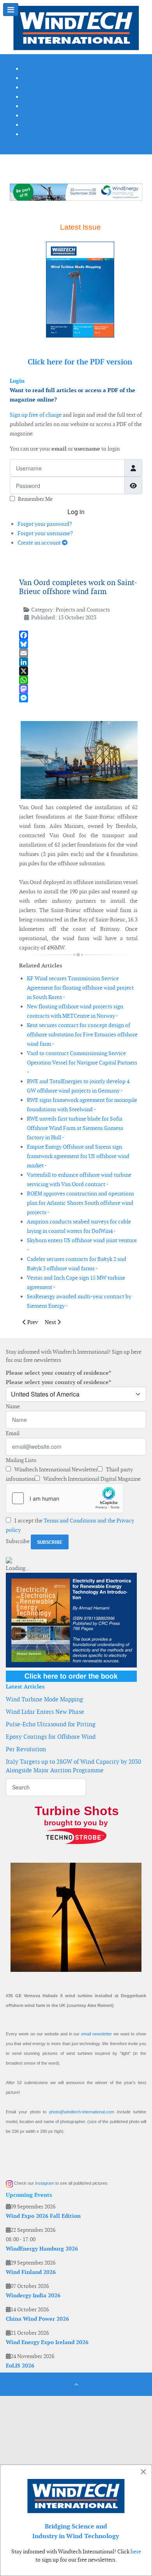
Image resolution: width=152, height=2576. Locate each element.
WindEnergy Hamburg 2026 (42, 2249)
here (136, 2551)
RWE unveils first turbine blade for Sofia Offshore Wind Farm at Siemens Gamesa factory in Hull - (75, 1128)
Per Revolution (26, 1749)
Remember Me (35, 499)
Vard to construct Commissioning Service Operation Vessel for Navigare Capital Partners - (82, 1063)
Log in (76, 512)
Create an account (40, 543)
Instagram (45, 2183)
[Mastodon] (78, 689)
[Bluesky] (78, 644)
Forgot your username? (45, 533)
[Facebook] (78, 635)
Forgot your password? (45, 524)
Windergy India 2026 (33, 2295)
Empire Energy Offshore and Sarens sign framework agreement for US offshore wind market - (78, 1156)
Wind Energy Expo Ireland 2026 (47, 2342)
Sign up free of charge (36, 415)
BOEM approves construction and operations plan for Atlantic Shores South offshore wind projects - (80, 1203)
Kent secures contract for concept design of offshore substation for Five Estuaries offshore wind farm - (82, 1034)
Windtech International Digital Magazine (91, 1479)
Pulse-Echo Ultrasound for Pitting (51, 1724)
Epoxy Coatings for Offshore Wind (51, 1737)
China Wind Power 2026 (37, 2319)
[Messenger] (78, 698)
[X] (78, 671)
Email (13, 1433)
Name (13, 1406)
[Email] (78, 653)
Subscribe (18, 1541)
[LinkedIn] (78, 662)
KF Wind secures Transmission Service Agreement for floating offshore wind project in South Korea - (80, 988)
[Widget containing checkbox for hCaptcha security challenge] (65, 1498)
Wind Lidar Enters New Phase (45, 1712)
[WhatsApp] (78, 680)
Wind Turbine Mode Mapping (44, 1699)
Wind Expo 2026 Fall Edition (43, 2216)
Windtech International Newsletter (55, 1469)
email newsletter (96, 2034)
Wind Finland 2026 (31, 2272)
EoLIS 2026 (20, 2366)
